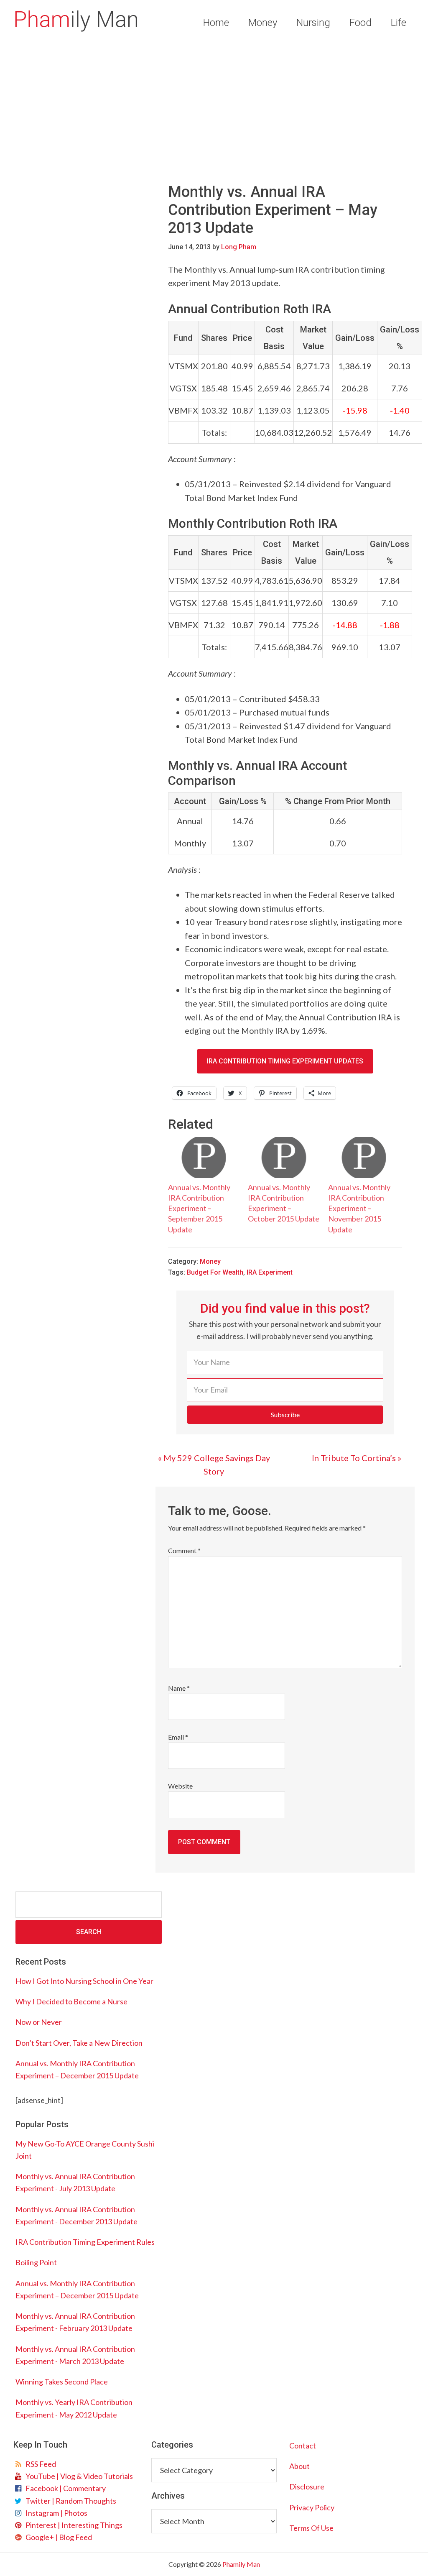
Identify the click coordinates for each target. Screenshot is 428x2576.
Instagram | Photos (55, 2513)
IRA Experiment (270, 1272)
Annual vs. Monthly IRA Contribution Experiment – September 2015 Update (199, 1208)
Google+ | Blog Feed (57, 2537)
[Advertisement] (214, 108)
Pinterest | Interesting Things (73, 2525)
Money (210, 1261)
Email (178, 1737)
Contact (303, 2446)
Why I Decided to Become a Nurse (71, 2001)
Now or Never (39, 2022)
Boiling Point (36, 2262)
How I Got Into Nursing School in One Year (84, 1981)
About (299, 2466)
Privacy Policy (312, 2507)
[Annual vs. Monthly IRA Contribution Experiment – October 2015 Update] (284, 1158)
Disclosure (307, 2487)
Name (179, 1688)
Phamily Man (76, 21)
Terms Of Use (311, 2528)
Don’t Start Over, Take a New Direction (79, 2043)
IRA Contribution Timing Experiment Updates (285, 1061)
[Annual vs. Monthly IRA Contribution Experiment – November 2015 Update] (364, 1158)
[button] (285, 1415)
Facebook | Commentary (64, 2488)
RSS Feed (39, 2464)
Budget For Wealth (215, 1272)
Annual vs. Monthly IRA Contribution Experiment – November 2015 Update (359, 1208)
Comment (184, 1550)
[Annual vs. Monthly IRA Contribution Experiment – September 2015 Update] (204, 1158)
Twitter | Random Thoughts (70, 2501)
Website (180, 1786)
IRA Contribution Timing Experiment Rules (85, 2242)
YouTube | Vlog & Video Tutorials (78, 2476)
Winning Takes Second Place (62, 2382)
